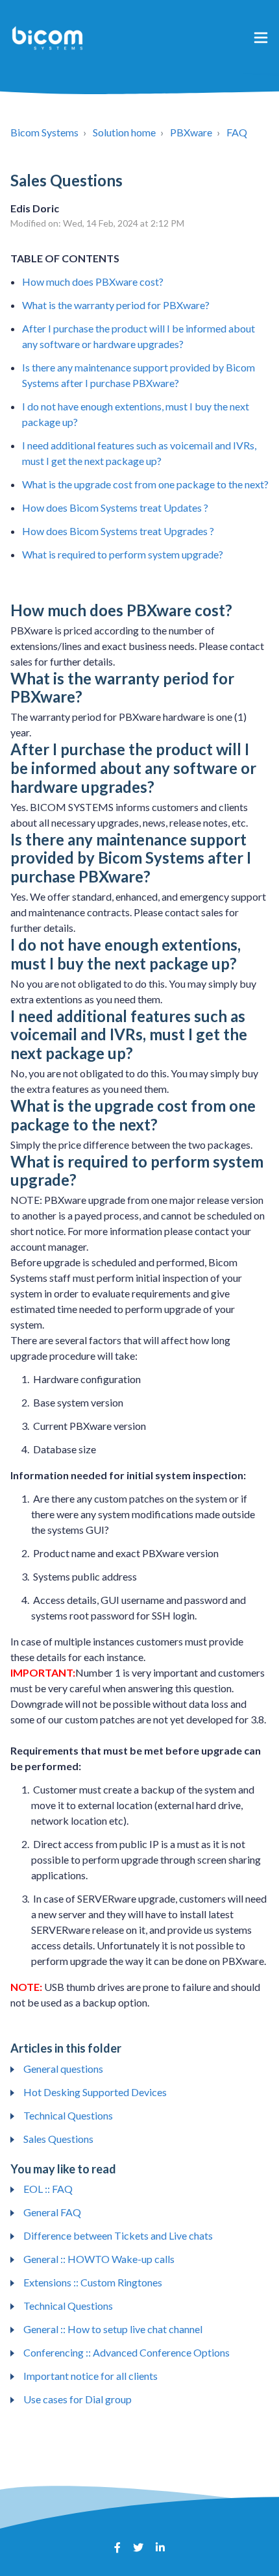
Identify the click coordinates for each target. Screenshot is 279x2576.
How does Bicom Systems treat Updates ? (115, 507)
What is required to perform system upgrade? (123, 554)
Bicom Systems (44, 132)
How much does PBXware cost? (93, 281)
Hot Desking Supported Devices (95, 2092)
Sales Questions (58, 2139)
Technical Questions (68, 2115)
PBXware (191, 132)
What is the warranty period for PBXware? (116, 305)
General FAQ (52, 2212)
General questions (63, 2069)
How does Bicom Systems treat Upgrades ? (118, 531)
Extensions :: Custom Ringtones (93, 2282)
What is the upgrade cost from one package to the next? (145, 484)
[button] (261, 37)
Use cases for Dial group (78, 2399)
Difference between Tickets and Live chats (118, 2235)
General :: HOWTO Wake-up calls (99, 2259)
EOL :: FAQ (48, 2189)
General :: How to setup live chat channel (113, 2329)
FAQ (237, 132)
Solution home (124, 132)
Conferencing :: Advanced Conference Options (127, 2352)
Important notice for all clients (91, 2376)
